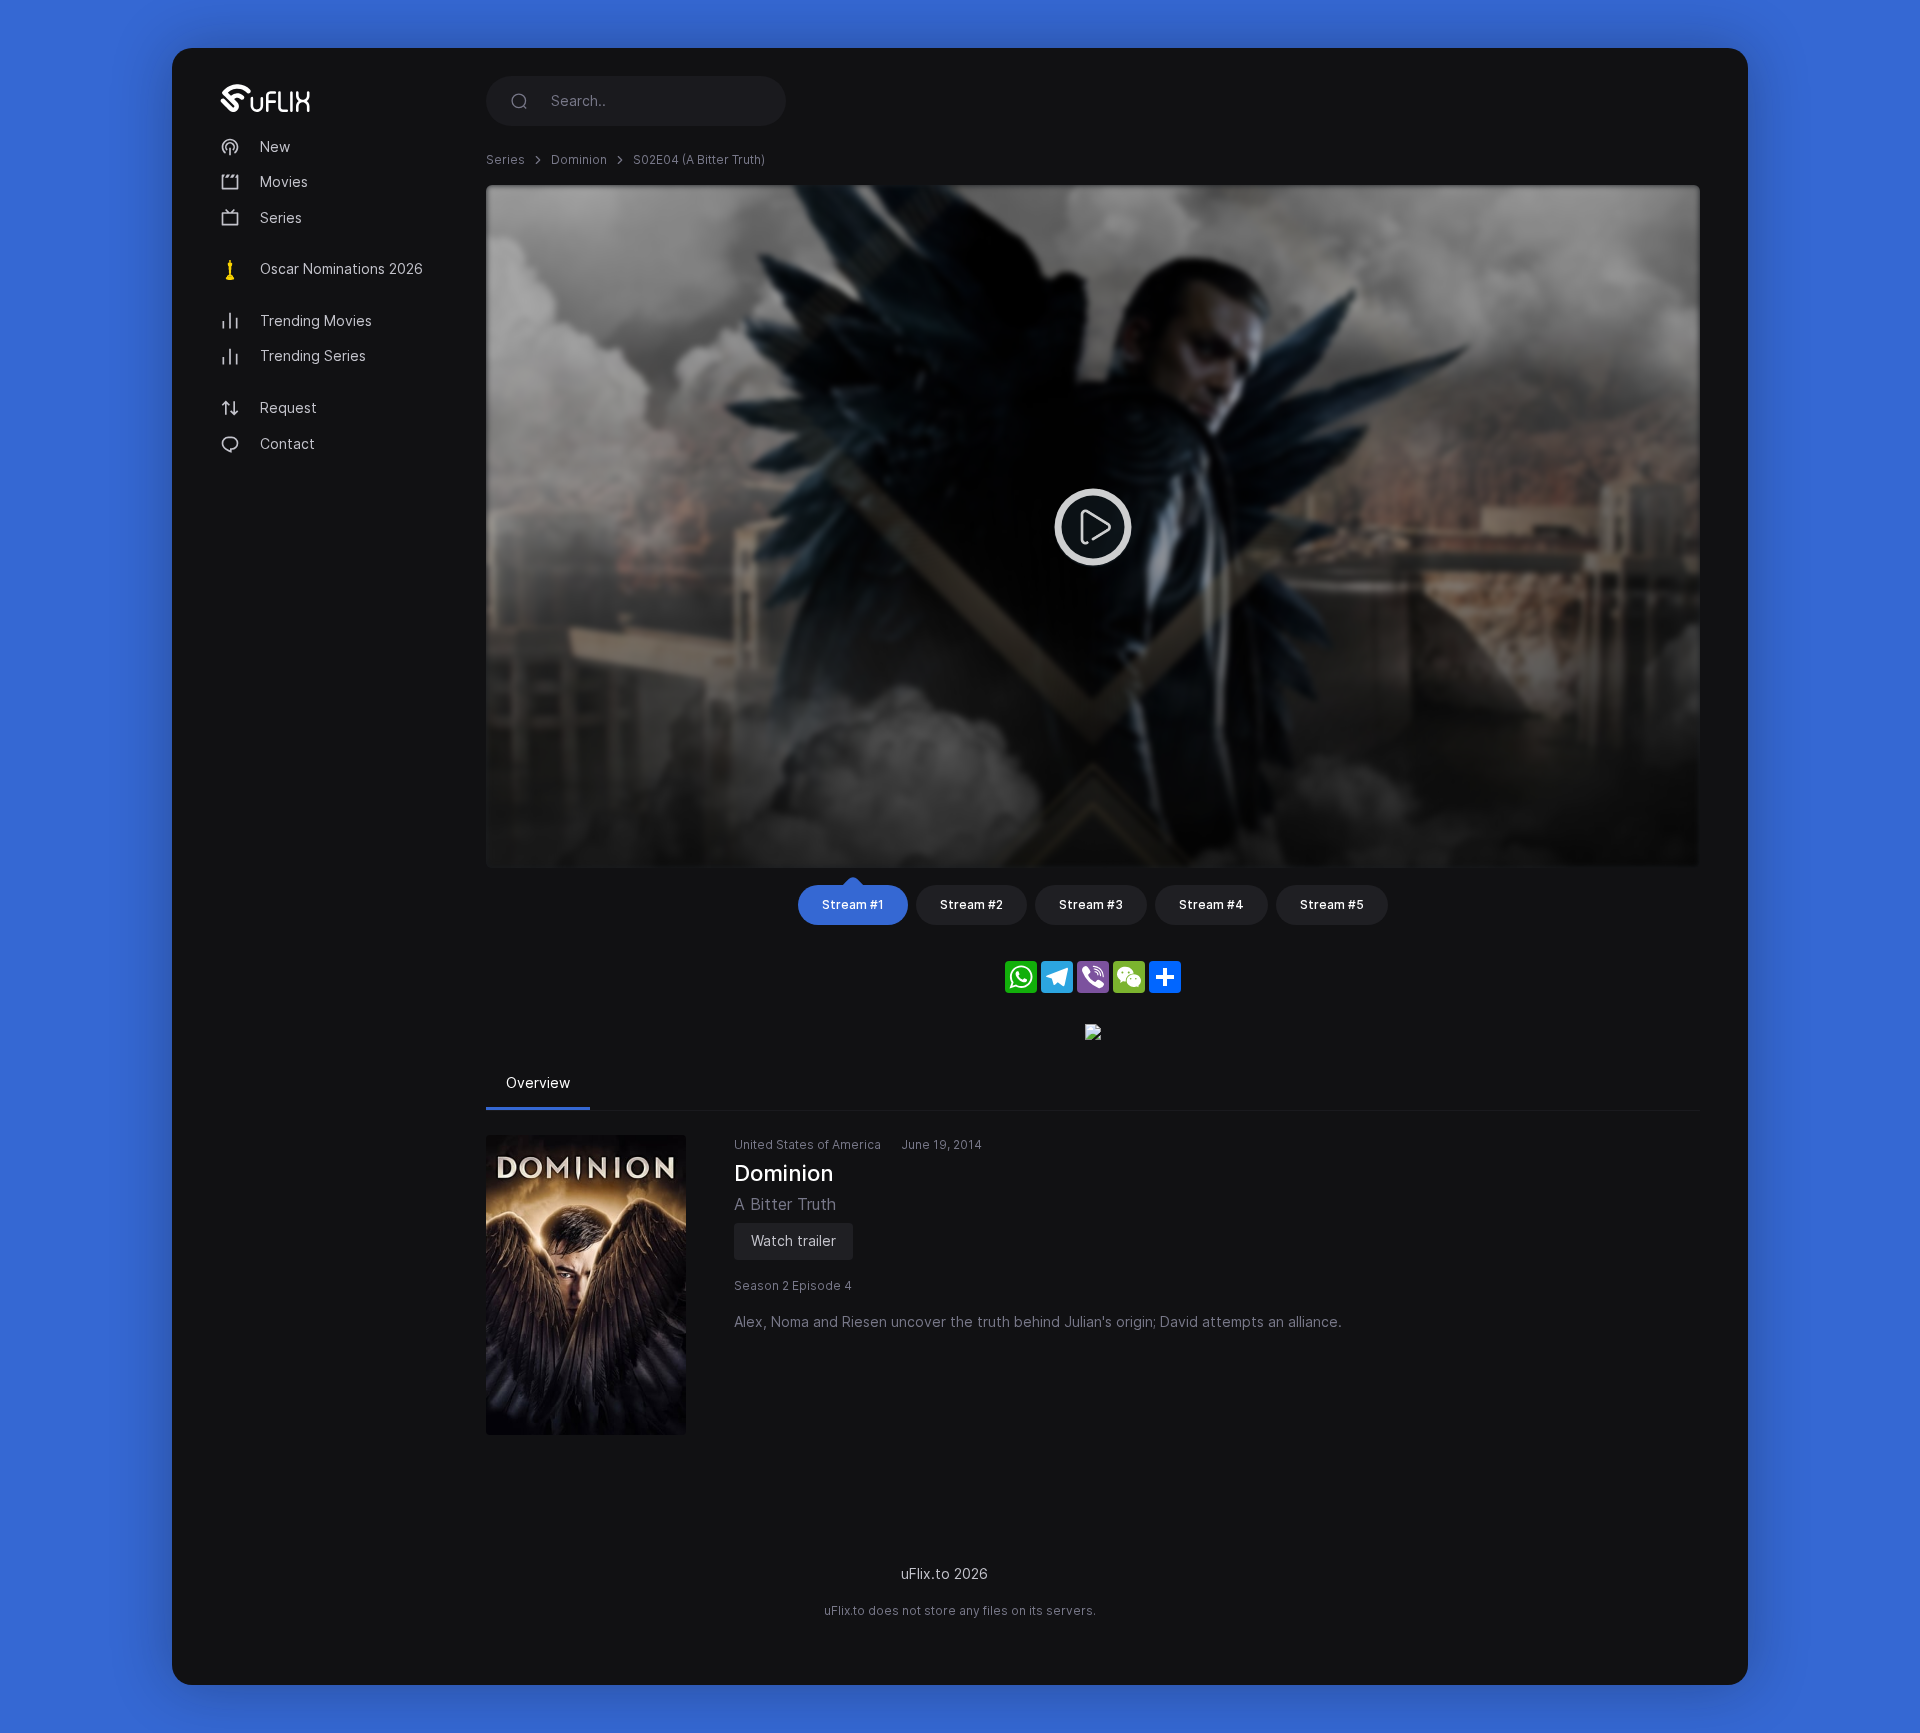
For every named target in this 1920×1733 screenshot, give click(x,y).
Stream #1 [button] (853, 904)
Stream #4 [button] (1211, 904)
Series (281, 217)
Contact (287, 443)
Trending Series (313, 355)
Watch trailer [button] (793, 1240)
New (275, 146)
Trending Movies (316, 320)
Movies (284, 181)
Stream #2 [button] (971, 904)
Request (288, 407)
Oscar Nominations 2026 (341, 268)
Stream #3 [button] (1091, 904)
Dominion (579, 159)
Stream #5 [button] (1332, 904)
